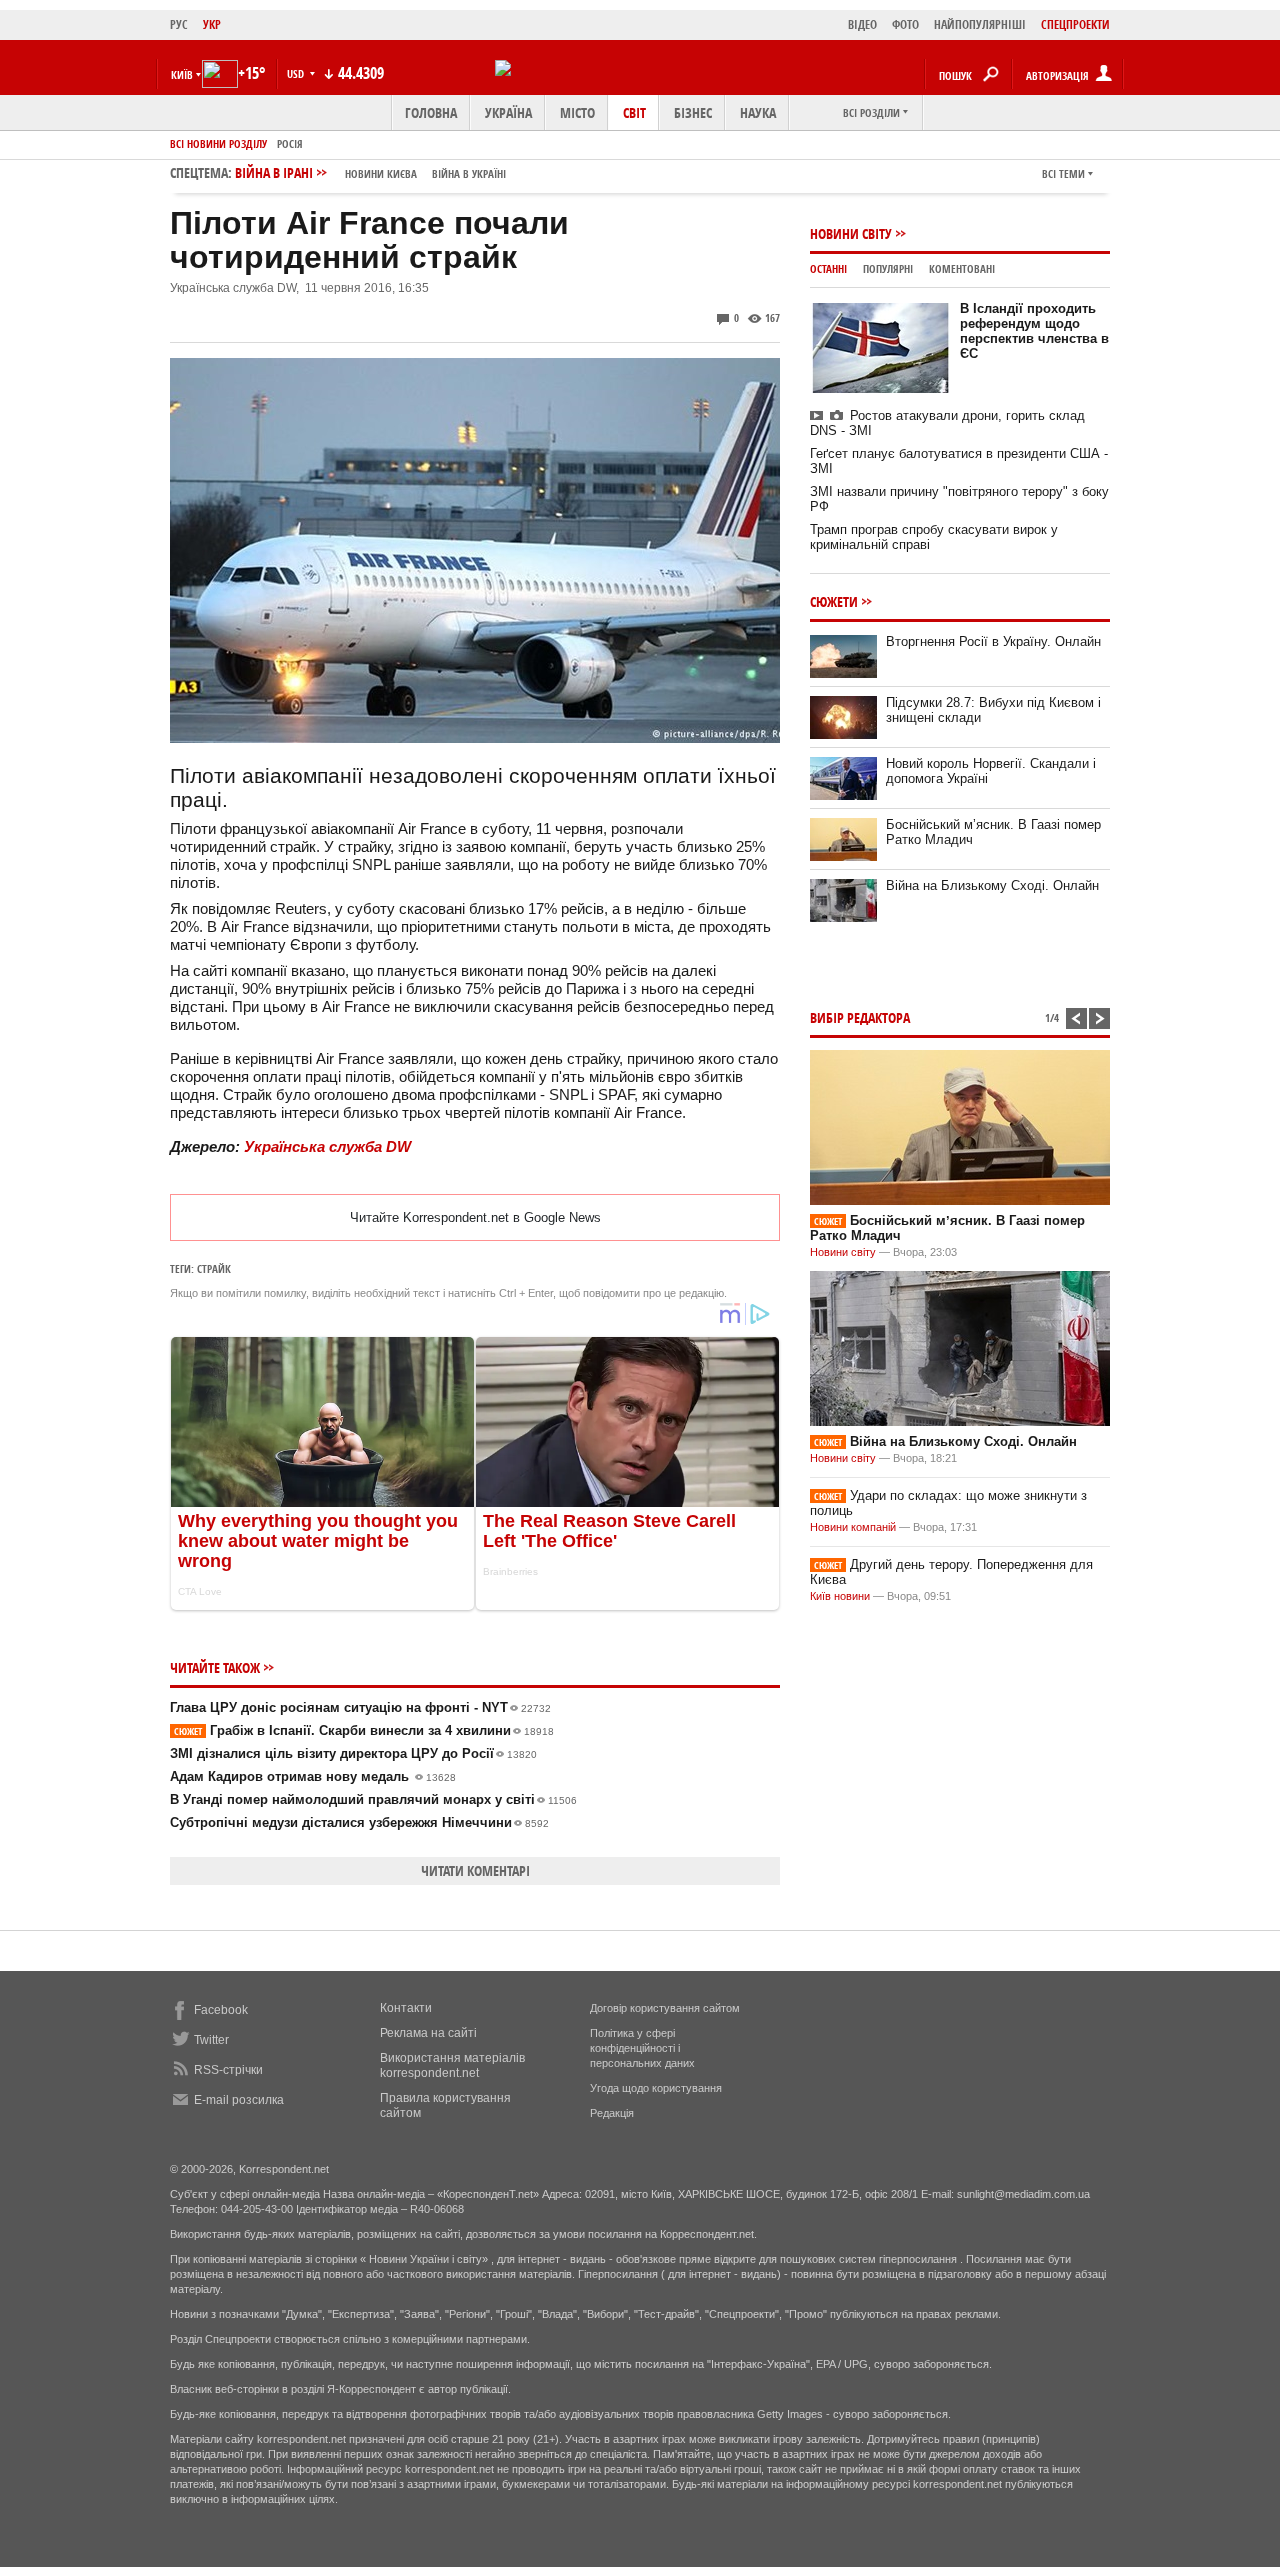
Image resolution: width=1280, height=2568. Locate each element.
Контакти (406, 2008)
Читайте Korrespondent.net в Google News (475, 1217)
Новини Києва (381, 173)
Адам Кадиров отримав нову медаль (313, 1776)
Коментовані (962, 268)
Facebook (221, 2010)
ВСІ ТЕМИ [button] (1063, 173)
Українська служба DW (327, 1146)
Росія (290, 143)
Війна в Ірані (370, 172)
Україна (508, 112)
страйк (214, 1268)
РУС (179, 24)
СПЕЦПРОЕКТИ (1075, 24)
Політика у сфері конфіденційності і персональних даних (642, 2048)
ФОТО (905, 24)
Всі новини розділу (218, 143)
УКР (212, 24)
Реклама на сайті (428, 2033)
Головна (431, 112)
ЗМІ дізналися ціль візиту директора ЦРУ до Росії (353, 1753)
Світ (634, 112)
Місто (577, 112)
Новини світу (851, 233)
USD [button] (297, 73)
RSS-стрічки (228, 2070)
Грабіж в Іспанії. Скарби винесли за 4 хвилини (364, 1730)
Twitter (211, 2040)
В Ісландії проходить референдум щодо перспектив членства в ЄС (1034, 331)
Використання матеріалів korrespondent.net (452, 2065)
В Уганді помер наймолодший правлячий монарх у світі (373, 1799)
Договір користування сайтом (665, 2008)
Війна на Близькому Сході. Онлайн (992, 885)
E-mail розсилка (239, 2100)
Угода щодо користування (656, 2088)
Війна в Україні (469, 173)
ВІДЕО (862, 24)
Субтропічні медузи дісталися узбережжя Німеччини (359, 1822)
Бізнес (693, 112)
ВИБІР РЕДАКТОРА (860, 1017)
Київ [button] (182, 74)
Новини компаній (853, 1527)
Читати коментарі (475, 1870)
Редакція (612, 2113)
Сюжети (834, 601)
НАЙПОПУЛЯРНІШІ (980, 24)
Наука (758, 112)
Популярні (888, 268)
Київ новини (840, 1596)
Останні (828, 268)
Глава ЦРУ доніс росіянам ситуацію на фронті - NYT (360, 1707)
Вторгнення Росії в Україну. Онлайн (993, 641)
